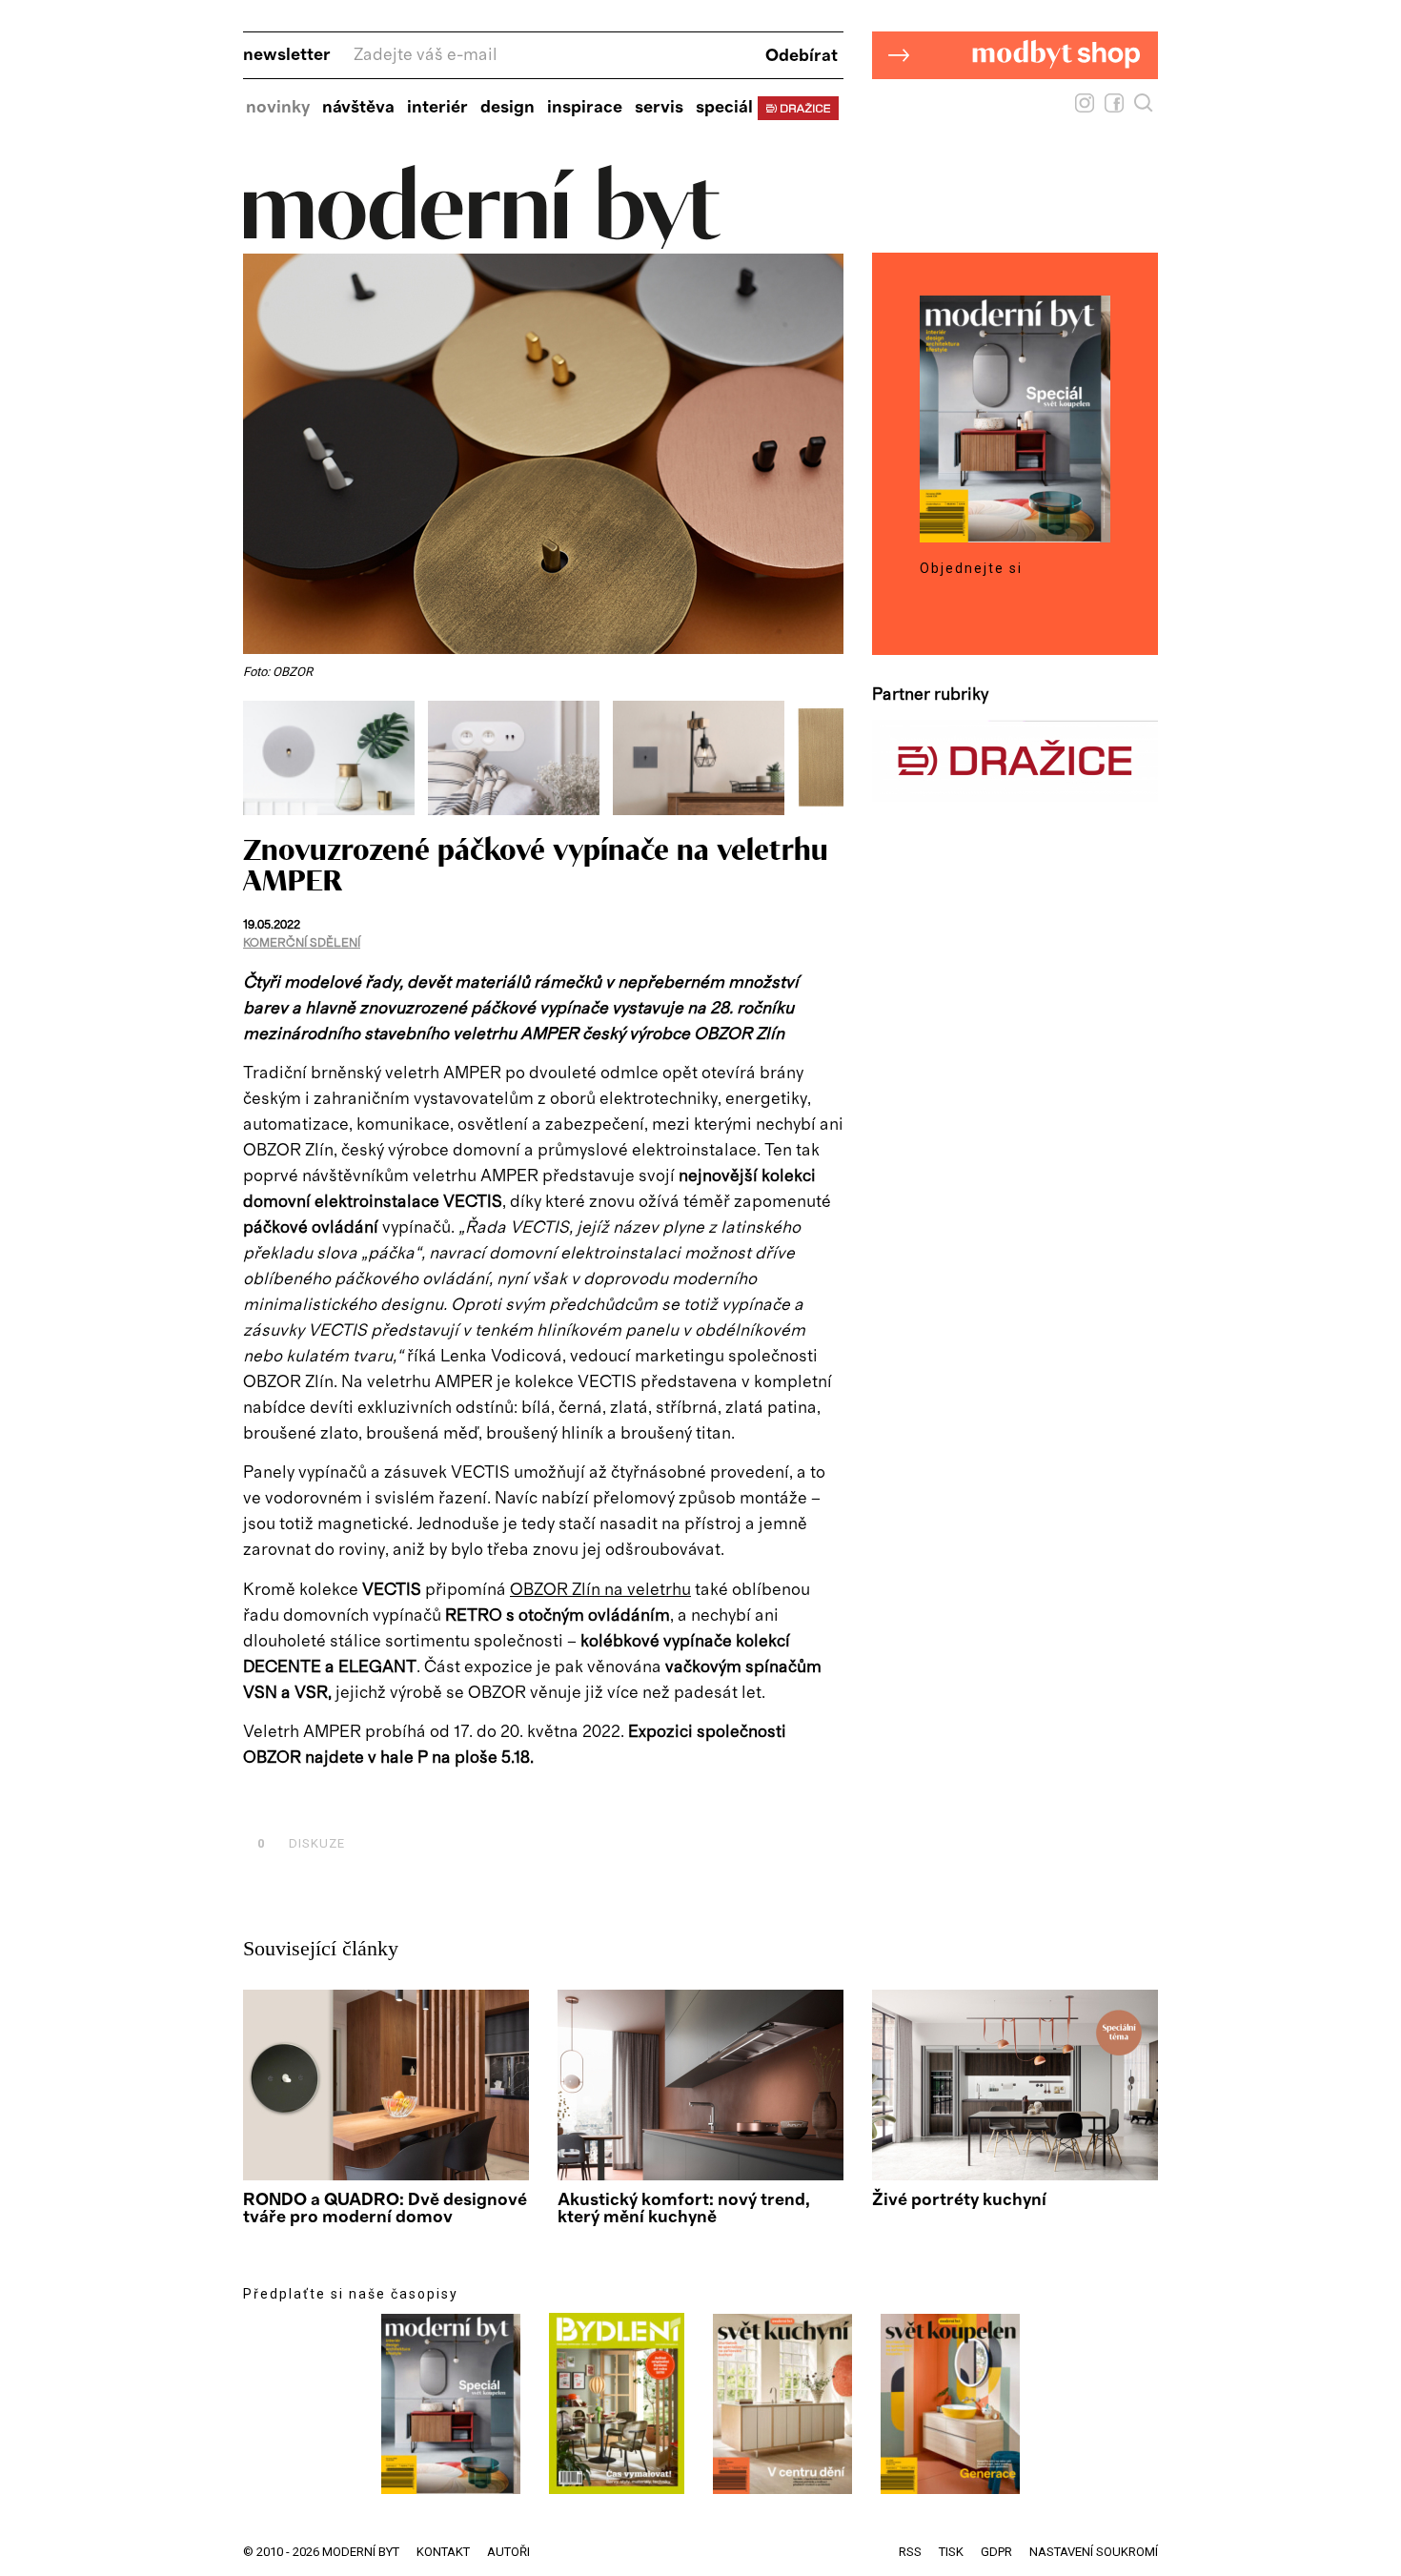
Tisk (951, 2552)
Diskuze (301, 1843)
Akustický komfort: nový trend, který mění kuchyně (684, 2209)
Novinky (278, 108)
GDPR (996, 2552)
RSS (910, 2552)
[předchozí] (260, 758)
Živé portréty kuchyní (959, 2200)
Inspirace (585, 108)
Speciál (724, 108)
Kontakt (443, 2552)
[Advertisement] (466, 1800)
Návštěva (358, 108)
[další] (827, 758)
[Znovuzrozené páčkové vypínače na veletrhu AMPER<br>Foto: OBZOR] (335, 810)
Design (508, 108)
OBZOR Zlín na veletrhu (600, 1590)
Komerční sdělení (302, 943)
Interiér (437, 108)
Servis (659, 108)
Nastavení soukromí (1094, 2552)
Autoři (508, 2552)
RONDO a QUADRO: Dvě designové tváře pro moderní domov (385, 2209)
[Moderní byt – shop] (1015, 109)
